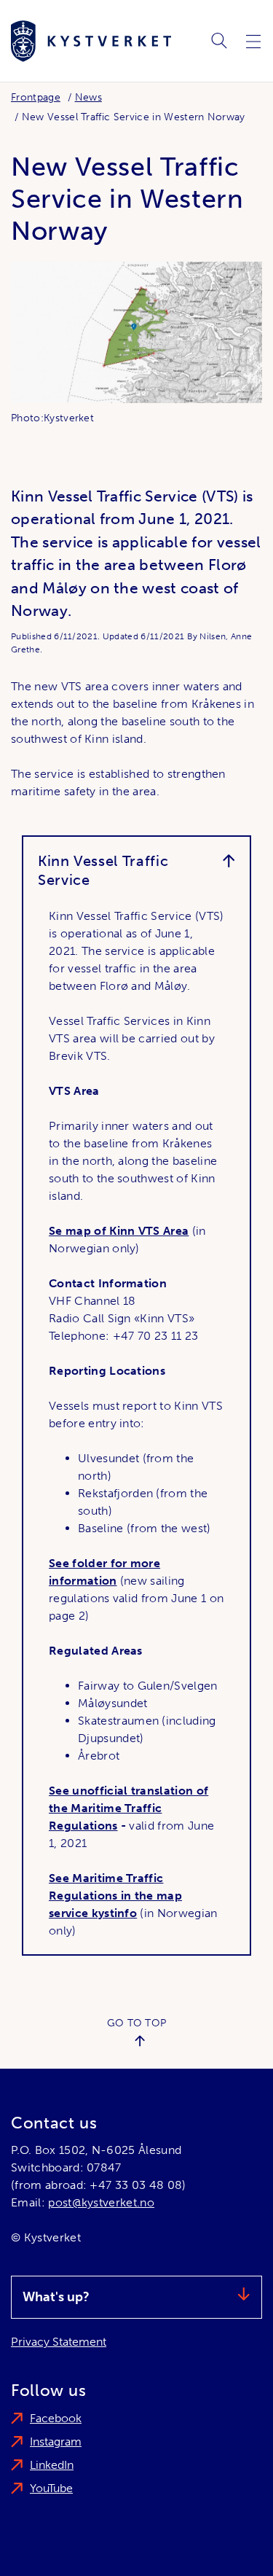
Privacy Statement (59, 2342)
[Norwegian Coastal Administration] (91, 41)
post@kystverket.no (101, 2202)
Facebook (56, 2418)
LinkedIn (52, 2465)
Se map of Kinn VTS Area (119, 1231)
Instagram (56, 2442)
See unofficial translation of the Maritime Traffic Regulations (128, 1808)
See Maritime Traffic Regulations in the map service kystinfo (115, 1896)
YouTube (51, 2488)
